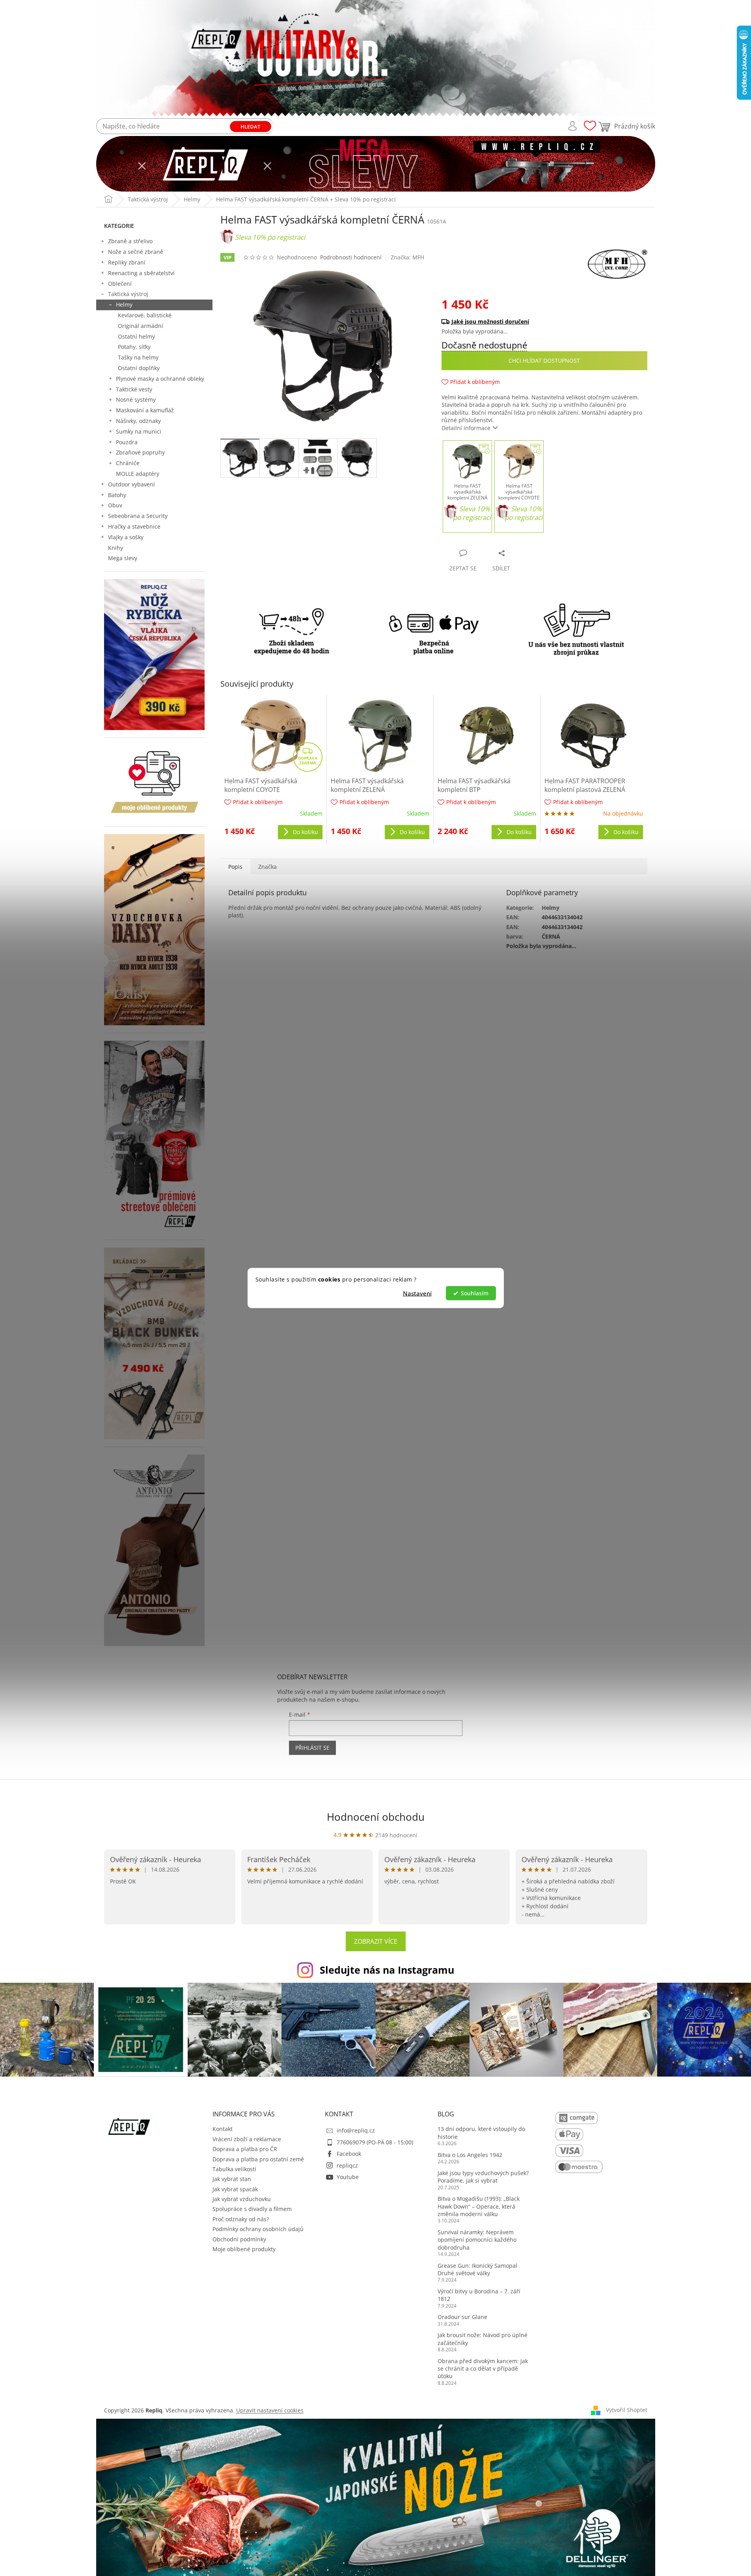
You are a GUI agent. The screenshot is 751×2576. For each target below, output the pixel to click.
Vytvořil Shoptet (627, 2410)
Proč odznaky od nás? (241, 2219)
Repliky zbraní (127, 262)
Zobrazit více (376, 1941)
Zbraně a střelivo (130, 241)
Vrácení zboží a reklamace (247, 2139)
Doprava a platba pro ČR (245, 2149)
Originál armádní (141, 326)
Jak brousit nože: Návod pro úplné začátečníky (483, 2339)
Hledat (250, 127)
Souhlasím (475, 1293)
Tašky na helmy (138, 357)
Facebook (349, 2154)
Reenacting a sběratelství (141, 273)
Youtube (348, 2177)
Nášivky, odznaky (138, 421)
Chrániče (128, 463)
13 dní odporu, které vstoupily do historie (481, 2133)
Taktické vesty (134, 389)
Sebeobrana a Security (138, 516)
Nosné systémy (136, 400)
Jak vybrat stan (232, 2179)
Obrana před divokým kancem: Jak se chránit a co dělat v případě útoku (483, 2369)
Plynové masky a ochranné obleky (160, 379)
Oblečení (120, 284)
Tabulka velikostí (234, 2169)
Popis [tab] (235, 867)
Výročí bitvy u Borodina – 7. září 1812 (479, 2295)
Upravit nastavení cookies (270, 2410)
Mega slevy (123, 558)
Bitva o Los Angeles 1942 (470, 2155)
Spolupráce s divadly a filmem (252, 2209)
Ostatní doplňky (139, 368)
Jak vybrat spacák (235, 2189)
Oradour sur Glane (462, 2317)
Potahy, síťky (134, 347)
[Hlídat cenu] (544, 361)
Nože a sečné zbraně (136, 252)
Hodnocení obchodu (376, 1817)
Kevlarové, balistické (145, 315)
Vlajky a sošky (126, 537)
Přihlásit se (312, 1748)
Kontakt (223, 2129)
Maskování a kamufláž (145, 410)
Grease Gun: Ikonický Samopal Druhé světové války (477, 2269)
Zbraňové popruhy (140, 452)
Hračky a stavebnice (134, 526)
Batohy (117, 495)
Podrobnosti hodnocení (351, 257)
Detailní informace (466, 428)
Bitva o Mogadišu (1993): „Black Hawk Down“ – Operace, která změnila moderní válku (479, 2206)
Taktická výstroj (128, 294)
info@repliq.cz (356, 2130)
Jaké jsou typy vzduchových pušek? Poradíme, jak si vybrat (483, 2177)
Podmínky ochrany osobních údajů (258, 2229)
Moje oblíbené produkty (244, 2249)
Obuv (115, 505)
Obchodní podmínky (239, 2239)
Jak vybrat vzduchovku (242, 2199)
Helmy (124, 305)
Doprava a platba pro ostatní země (258, 2159)
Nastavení (417, 1293)
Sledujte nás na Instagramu (387, 1970)
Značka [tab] (267, 867)
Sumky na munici (139, 431)
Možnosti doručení (540, 321)
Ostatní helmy (136, 336)
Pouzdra (127, 442)
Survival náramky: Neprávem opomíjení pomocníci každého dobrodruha (477, 2240)
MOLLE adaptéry (138, 474)
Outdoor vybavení (131, 484)
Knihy (116, 548)
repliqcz (347, 2165)
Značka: (407, 257)
